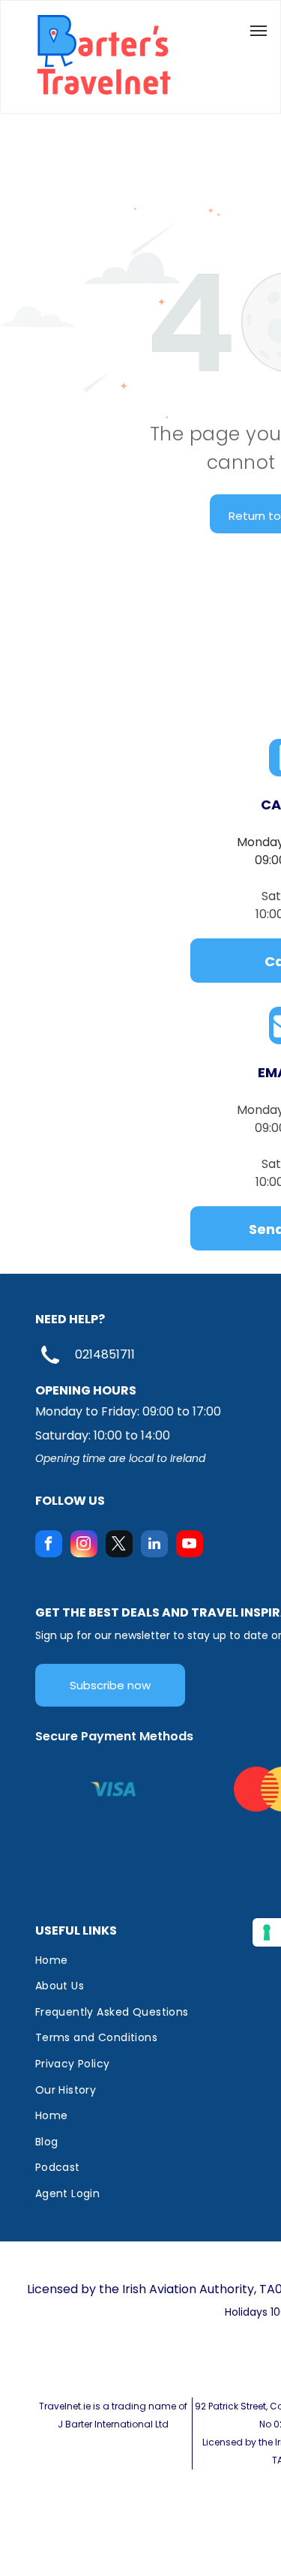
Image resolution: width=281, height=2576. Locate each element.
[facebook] (49, 1546)
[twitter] (119, 1546)
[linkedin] (154, 1546)
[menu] (259, 31)
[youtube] (190, 1546)
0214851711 (105, 1354)
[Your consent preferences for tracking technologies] (267, 1932)
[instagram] (84, 1546)
